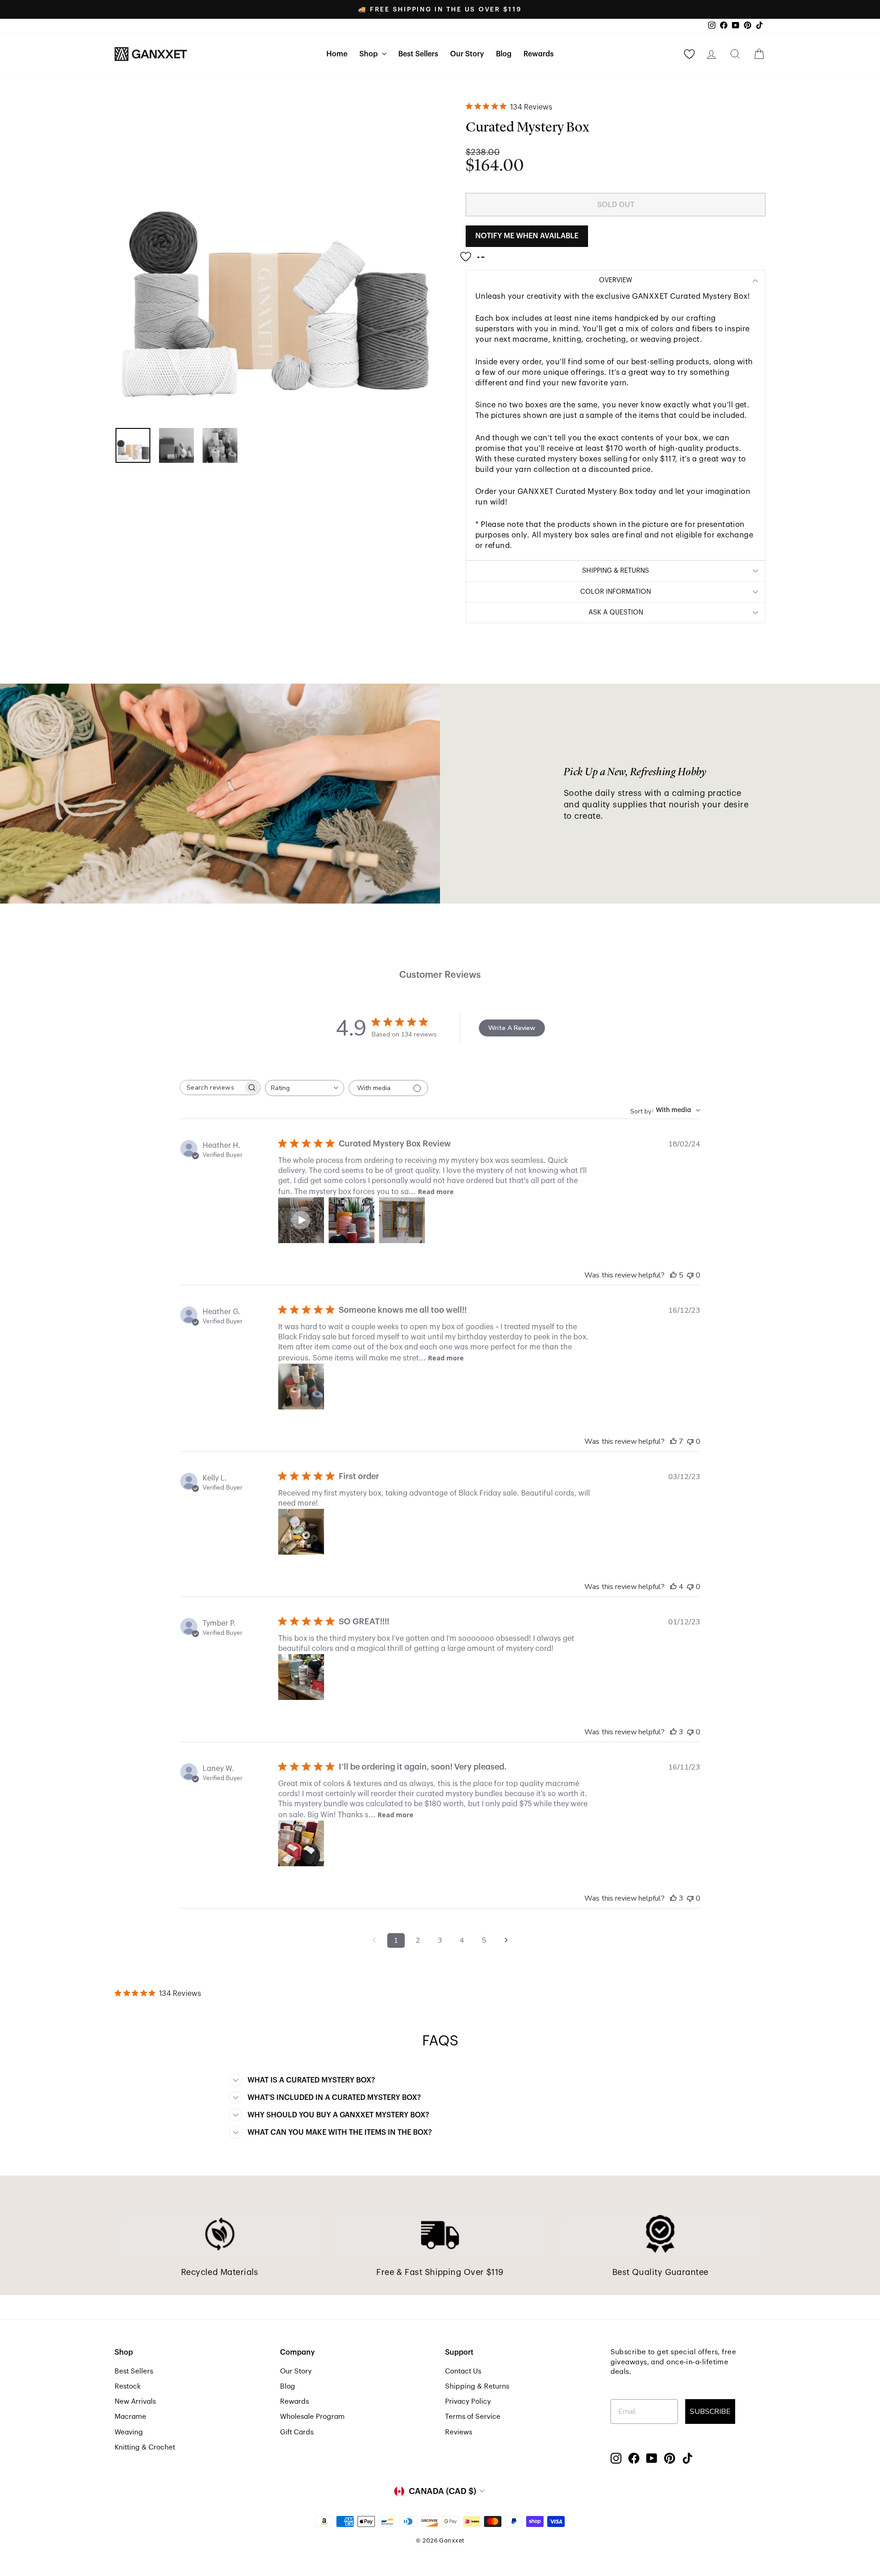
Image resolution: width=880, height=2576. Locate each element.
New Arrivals (135, 2401)
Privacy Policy (468, 2401)
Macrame (130, 2417)
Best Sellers (418, 54)
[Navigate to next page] (506, 1940)
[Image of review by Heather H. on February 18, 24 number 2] (352, 1220)
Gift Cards (297, 2432)
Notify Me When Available (527, 236)
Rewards (539, 54)
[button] (301, 1220)
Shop (369, 54)
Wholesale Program (312, 2417)
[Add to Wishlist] (475, 253)
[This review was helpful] (673, 1275)
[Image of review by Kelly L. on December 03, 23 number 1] (301, 1532)
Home (337, 54)
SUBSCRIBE (710, 2412)
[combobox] (305, 1088)
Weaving (129, 2432)
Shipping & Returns (477, 2386)
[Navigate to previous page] (374, 1940)
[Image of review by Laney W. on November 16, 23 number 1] (301, 1843)
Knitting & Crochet (145, 2447)
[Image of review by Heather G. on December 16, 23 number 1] (301, 1387)
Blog (504, 54)
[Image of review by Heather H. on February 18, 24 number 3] (402, 1220)
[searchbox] (212, 1088)
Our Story (467, 54)
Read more (436, 1192)
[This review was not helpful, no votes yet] (690, 1275)
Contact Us (463, 2371)
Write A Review (512, 1028)
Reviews (459, 2432)
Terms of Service (473, 2417)
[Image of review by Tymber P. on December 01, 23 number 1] (301, 1677)
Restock (128, 2386)
